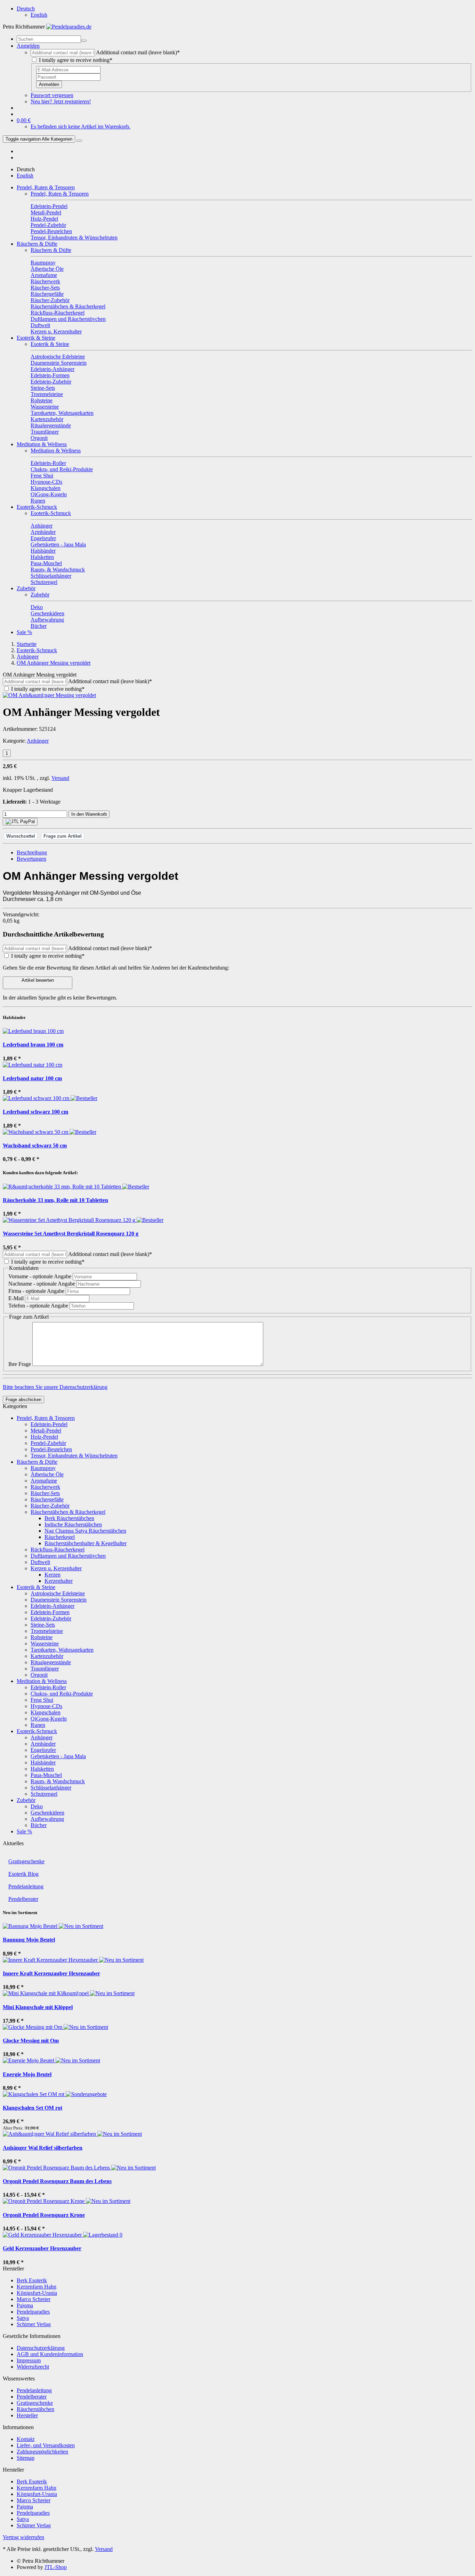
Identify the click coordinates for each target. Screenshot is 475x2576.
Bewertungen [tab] (31, 859)
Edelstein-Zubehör (51, 1618)
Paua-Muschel (46, 1775)
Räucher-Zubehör (50, 1506)
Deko (37, 1806)
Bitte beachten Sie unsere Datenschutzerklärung (55, 1387)
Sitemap (26, 2458)
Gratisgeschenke (26, 1861)
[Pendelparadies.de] (69, 27)
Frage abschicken (23, 1400)
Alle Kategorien (39, 139)
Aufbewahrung (47, 1819)
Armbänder (43, 1744)
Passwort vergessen (52, 95)
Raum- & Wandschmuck (58, 1781)
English (39, 15)
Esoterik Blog (23, 1874)
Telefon (38, 1306)
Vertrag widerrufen (23, 2537)
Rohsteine (42, 1637)
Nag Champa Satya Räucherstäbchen (85, 1531)
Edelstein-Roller (48, 1687)
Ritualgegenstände (51, 1662)
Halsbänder (43, 1763)
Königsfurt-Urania (37, 2293)
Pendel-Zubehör (48, 1443)
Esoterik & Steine (36, 338)
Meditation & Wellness (42, 444)
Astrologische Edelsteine (58, 1593)
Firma (36, 1291)
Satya (23, 2318)
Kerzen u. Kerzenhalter (56, 1568)
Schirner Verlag (34, 2324)
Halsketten (42, 1769)
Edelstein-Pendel (49, 1424)
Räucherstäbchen (35, 2409)
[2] (20, 822)
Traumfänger (45, 1669)
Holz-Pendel (44, 1437)
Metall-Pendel (46, 1431)
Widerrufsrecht (33, 2367)
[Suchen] (84, 41)
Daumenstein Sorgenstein (59, 1600)
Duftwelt (40, 1562)
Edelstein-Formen (50, 1612)
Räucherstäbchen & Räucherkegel (68, 1512)
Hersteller (27, 2415)
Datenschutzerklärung (41, 2348)
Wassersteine (45, 1643)
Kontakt (26, 2439)
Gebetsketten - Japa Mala (58, 1756)
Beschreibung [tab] (32, 852)
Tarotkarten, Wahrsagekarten (62, 1650)
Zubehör (26, 588)
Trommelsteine (47, 1631)
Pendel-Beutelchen (51, 1449)
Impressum (29, 2360)
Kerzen (53, 1575)
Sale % (24, 632)
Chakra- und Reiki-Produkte (62, 1694)
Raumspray (43, 1468)
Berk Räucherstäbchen (69, 1518)
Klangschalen (46, 1712)
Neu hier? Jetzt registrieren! (61, 101)
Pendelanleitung (26, 1886)
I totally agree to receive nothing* (76, 60)
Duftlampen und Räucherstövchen (68, 1556)
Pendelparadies (33, 2312)
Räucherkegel (60, 1537)
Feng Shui (42, 1700)
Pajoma (25, 2305)
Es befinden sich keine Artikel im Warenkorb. (80, 127)
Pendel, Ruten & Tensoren (46, 187)
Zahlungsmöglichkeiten (42, 2452)
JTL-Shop (56, 2567)
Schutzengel (44, 1794)
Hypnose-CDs (46, 1706)
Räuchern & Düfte (37, 244)
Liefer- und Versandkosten (46, 2445)
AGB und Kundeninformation (50, 2354)
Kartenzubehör (47, 1656)
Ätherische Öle (47, 1474)
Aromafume (44, 1481)
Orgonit (39, 1675)
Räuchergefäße (47, 1499)
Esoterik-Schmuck (37, 507)
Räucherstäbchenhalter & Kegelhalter (86, 1543)
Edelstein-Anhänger (53, 1606)
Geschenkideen (47, 1813)
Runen (38, 1725)
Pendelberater (23, 1899)
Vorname (40, 1276)
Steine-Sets (43, 1625)
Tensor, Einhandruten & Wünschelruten (74, 1456)
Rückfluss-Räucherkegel (58, 1550)
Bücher (39, 1825)
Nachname (42, 1284)
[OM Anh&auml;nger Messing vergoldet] (49, 695)
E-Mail (17, 1298)
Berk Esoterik (32, 2280)
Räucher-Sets (45, 1493)
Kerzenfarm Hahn (37, 2287)
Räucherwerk (45, 1487)
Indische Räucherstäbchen (73, 1524)
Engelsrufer (43, 1750)
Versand (60, 778)
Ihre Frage (20, 1364)
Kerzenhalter (59, 1581)
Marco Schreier (34, 2299)
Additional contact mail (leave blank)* (138, 52)
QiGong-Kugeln (49, 1719)
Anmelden (49, 84)
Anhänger (38, 741)
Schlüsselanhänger (51, 1788)
